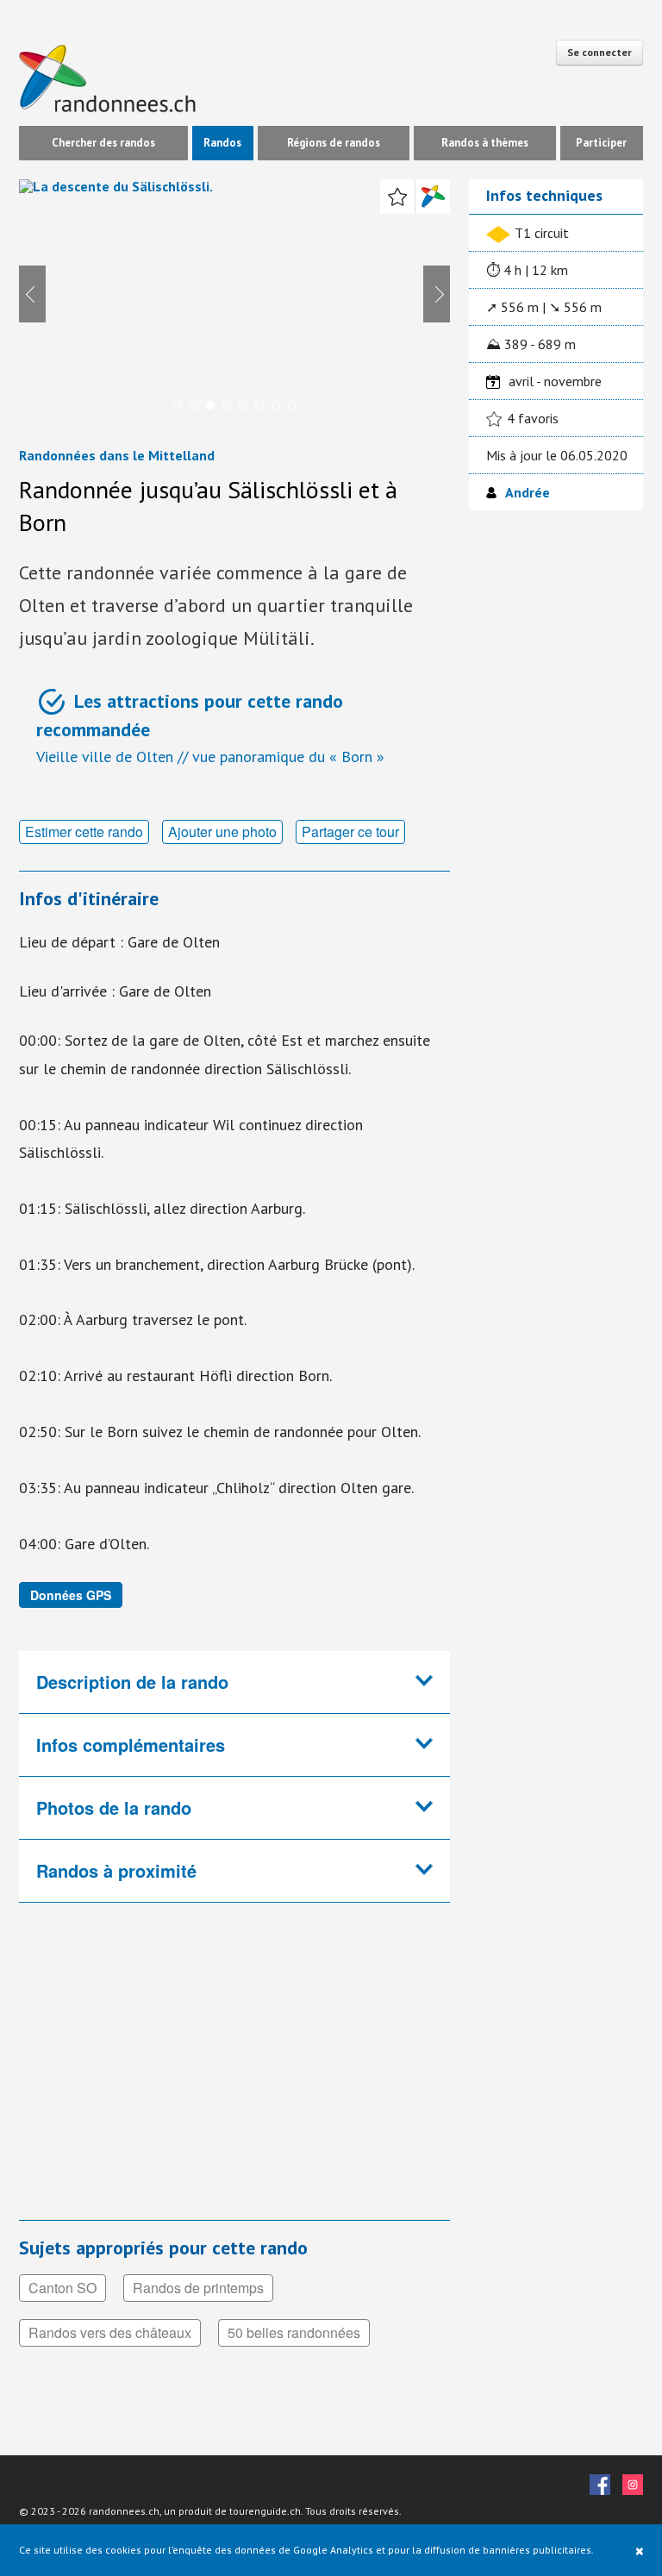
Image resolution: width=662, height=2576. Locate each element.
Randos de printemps (198, 2288)
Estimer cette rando (84, 832)
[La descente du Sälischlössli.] (234, 302)
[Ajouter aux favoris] (397, 197)
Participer (601, 143)
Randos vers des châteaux (110, 2332)
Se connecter (600, 52)
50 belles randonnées (294, 2332)
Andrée (528, 492)
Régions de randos (334, 143)
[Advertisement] (234, 2073)
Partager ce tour (350, 832)
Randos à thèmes (485, 143)
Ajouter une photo (222, 832)
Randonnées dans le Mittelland (117, 455)
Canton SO (62, 2288)
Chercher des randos (103, 143)
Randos (222, 143)
